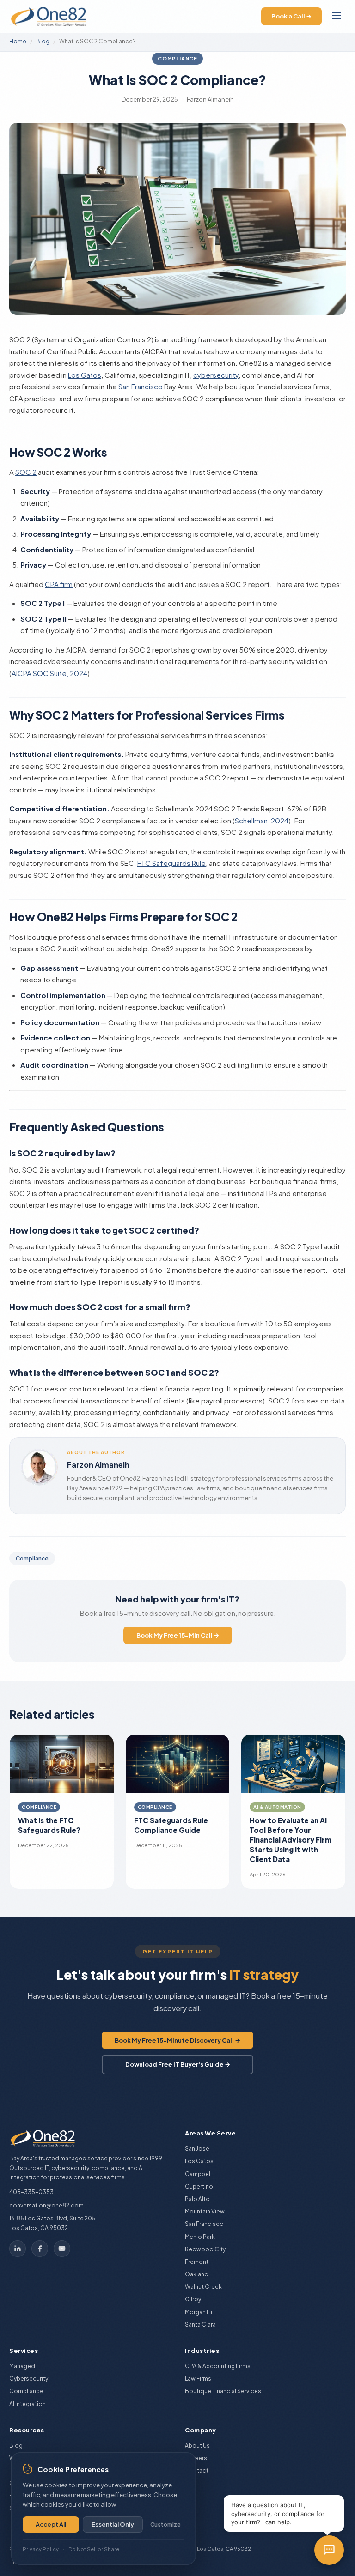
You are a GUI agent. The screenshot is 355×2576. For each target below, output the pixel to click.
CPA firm (59, 584)
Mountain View (205, 2211)
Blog (43, 41)
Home (18, 41)
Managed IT (25, 2366)
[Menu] (337, 16)
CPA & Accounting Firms (218, 2366)
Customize (165, 2525)
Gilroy (193, 2299)
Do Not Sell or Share (94, 2549)
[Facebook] (40, 2249)
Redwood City (205, 2249)
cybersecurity (216, 375)
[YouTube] (62, 2249)
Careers (196, 2458)
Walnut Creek (203, 2287)
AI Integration (28, 2404)
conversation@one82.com (46, 2205)
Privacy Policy (41, 2549)
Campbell (198, 2174)
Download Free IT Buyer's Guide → (178, 2064)
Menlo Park (200, 2237)
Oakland (197, 2274)
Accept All (51, 2524)
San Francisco (141, 386)
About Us (197, 2446)
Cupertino (199, 2186)
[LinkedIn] (18, 2249)
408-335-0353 (31, 2192)
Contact (197, 2470)
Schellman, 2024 (262, 820)
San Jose (197, 2149)
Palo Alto (197, 2199)
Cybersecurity (29, 2379)
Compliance (177, 58)
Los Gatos (85, 375)
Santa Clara (200, 2325)
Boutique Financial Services (223, 2391)
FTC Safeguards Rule (171, 863)
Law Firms (198, 2379)
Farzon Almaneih (98, 1465)
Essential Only (113, 2524)
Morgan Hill (200, 2312)
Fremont (197, 2262)
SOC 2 (26, 472)
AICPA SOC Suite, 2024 (49, 673)
